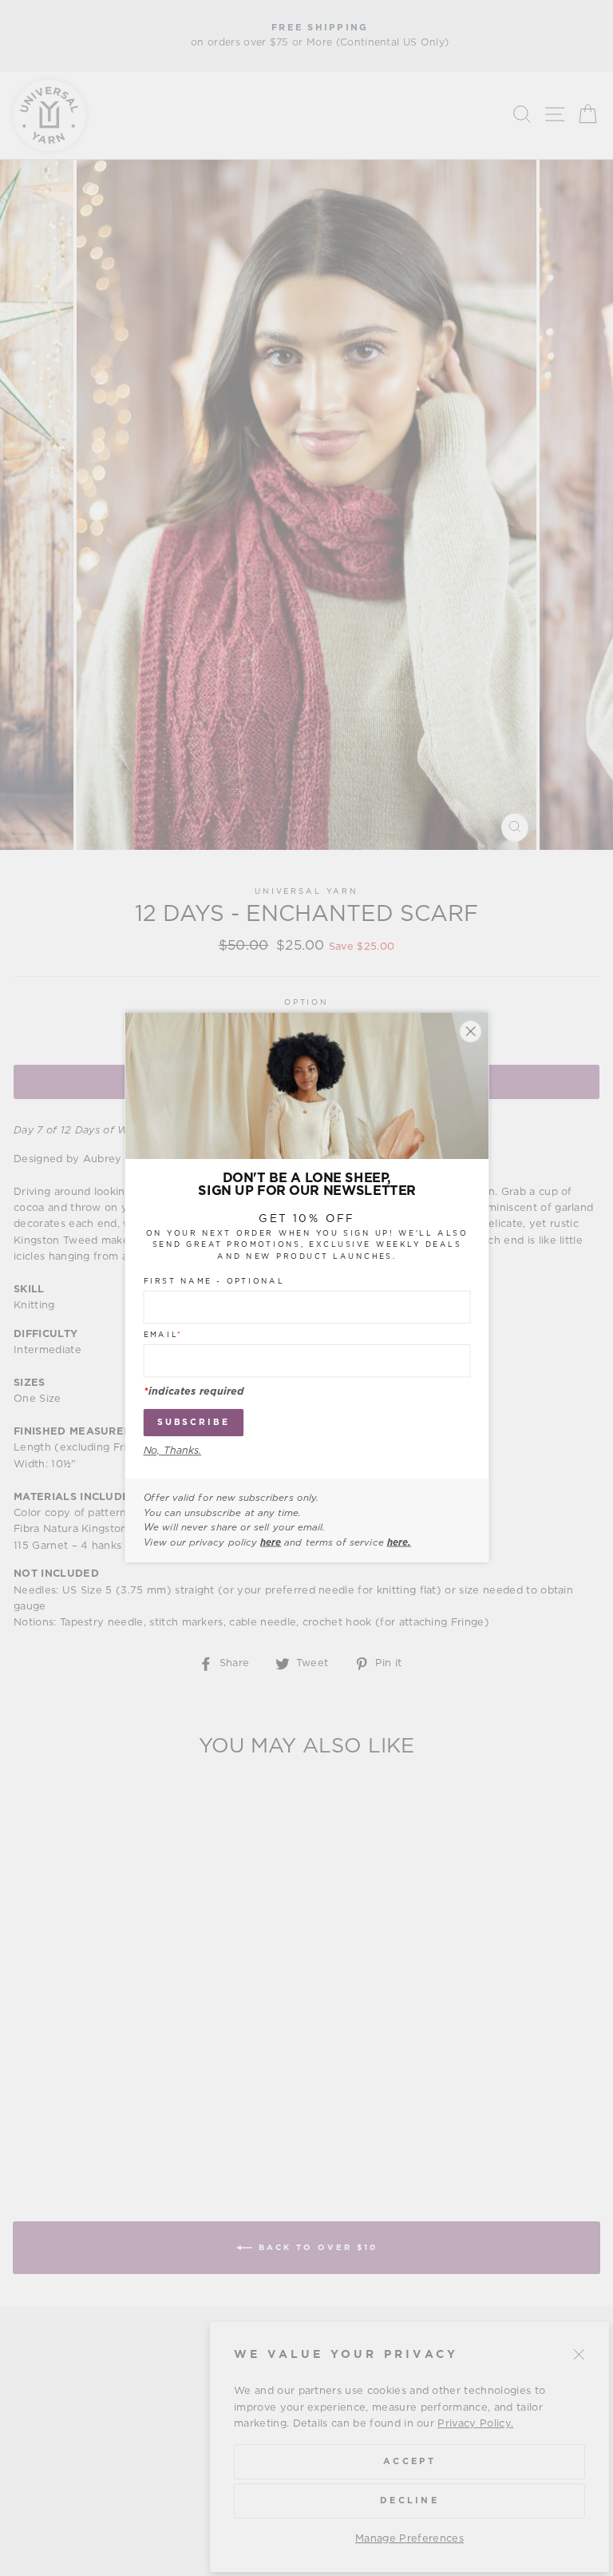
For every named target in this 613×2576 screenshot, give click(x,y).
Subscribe (193, 1423)
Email (162, 1336)
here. (398, 1542)
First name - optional (214, 1282)
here (271, 1542)
